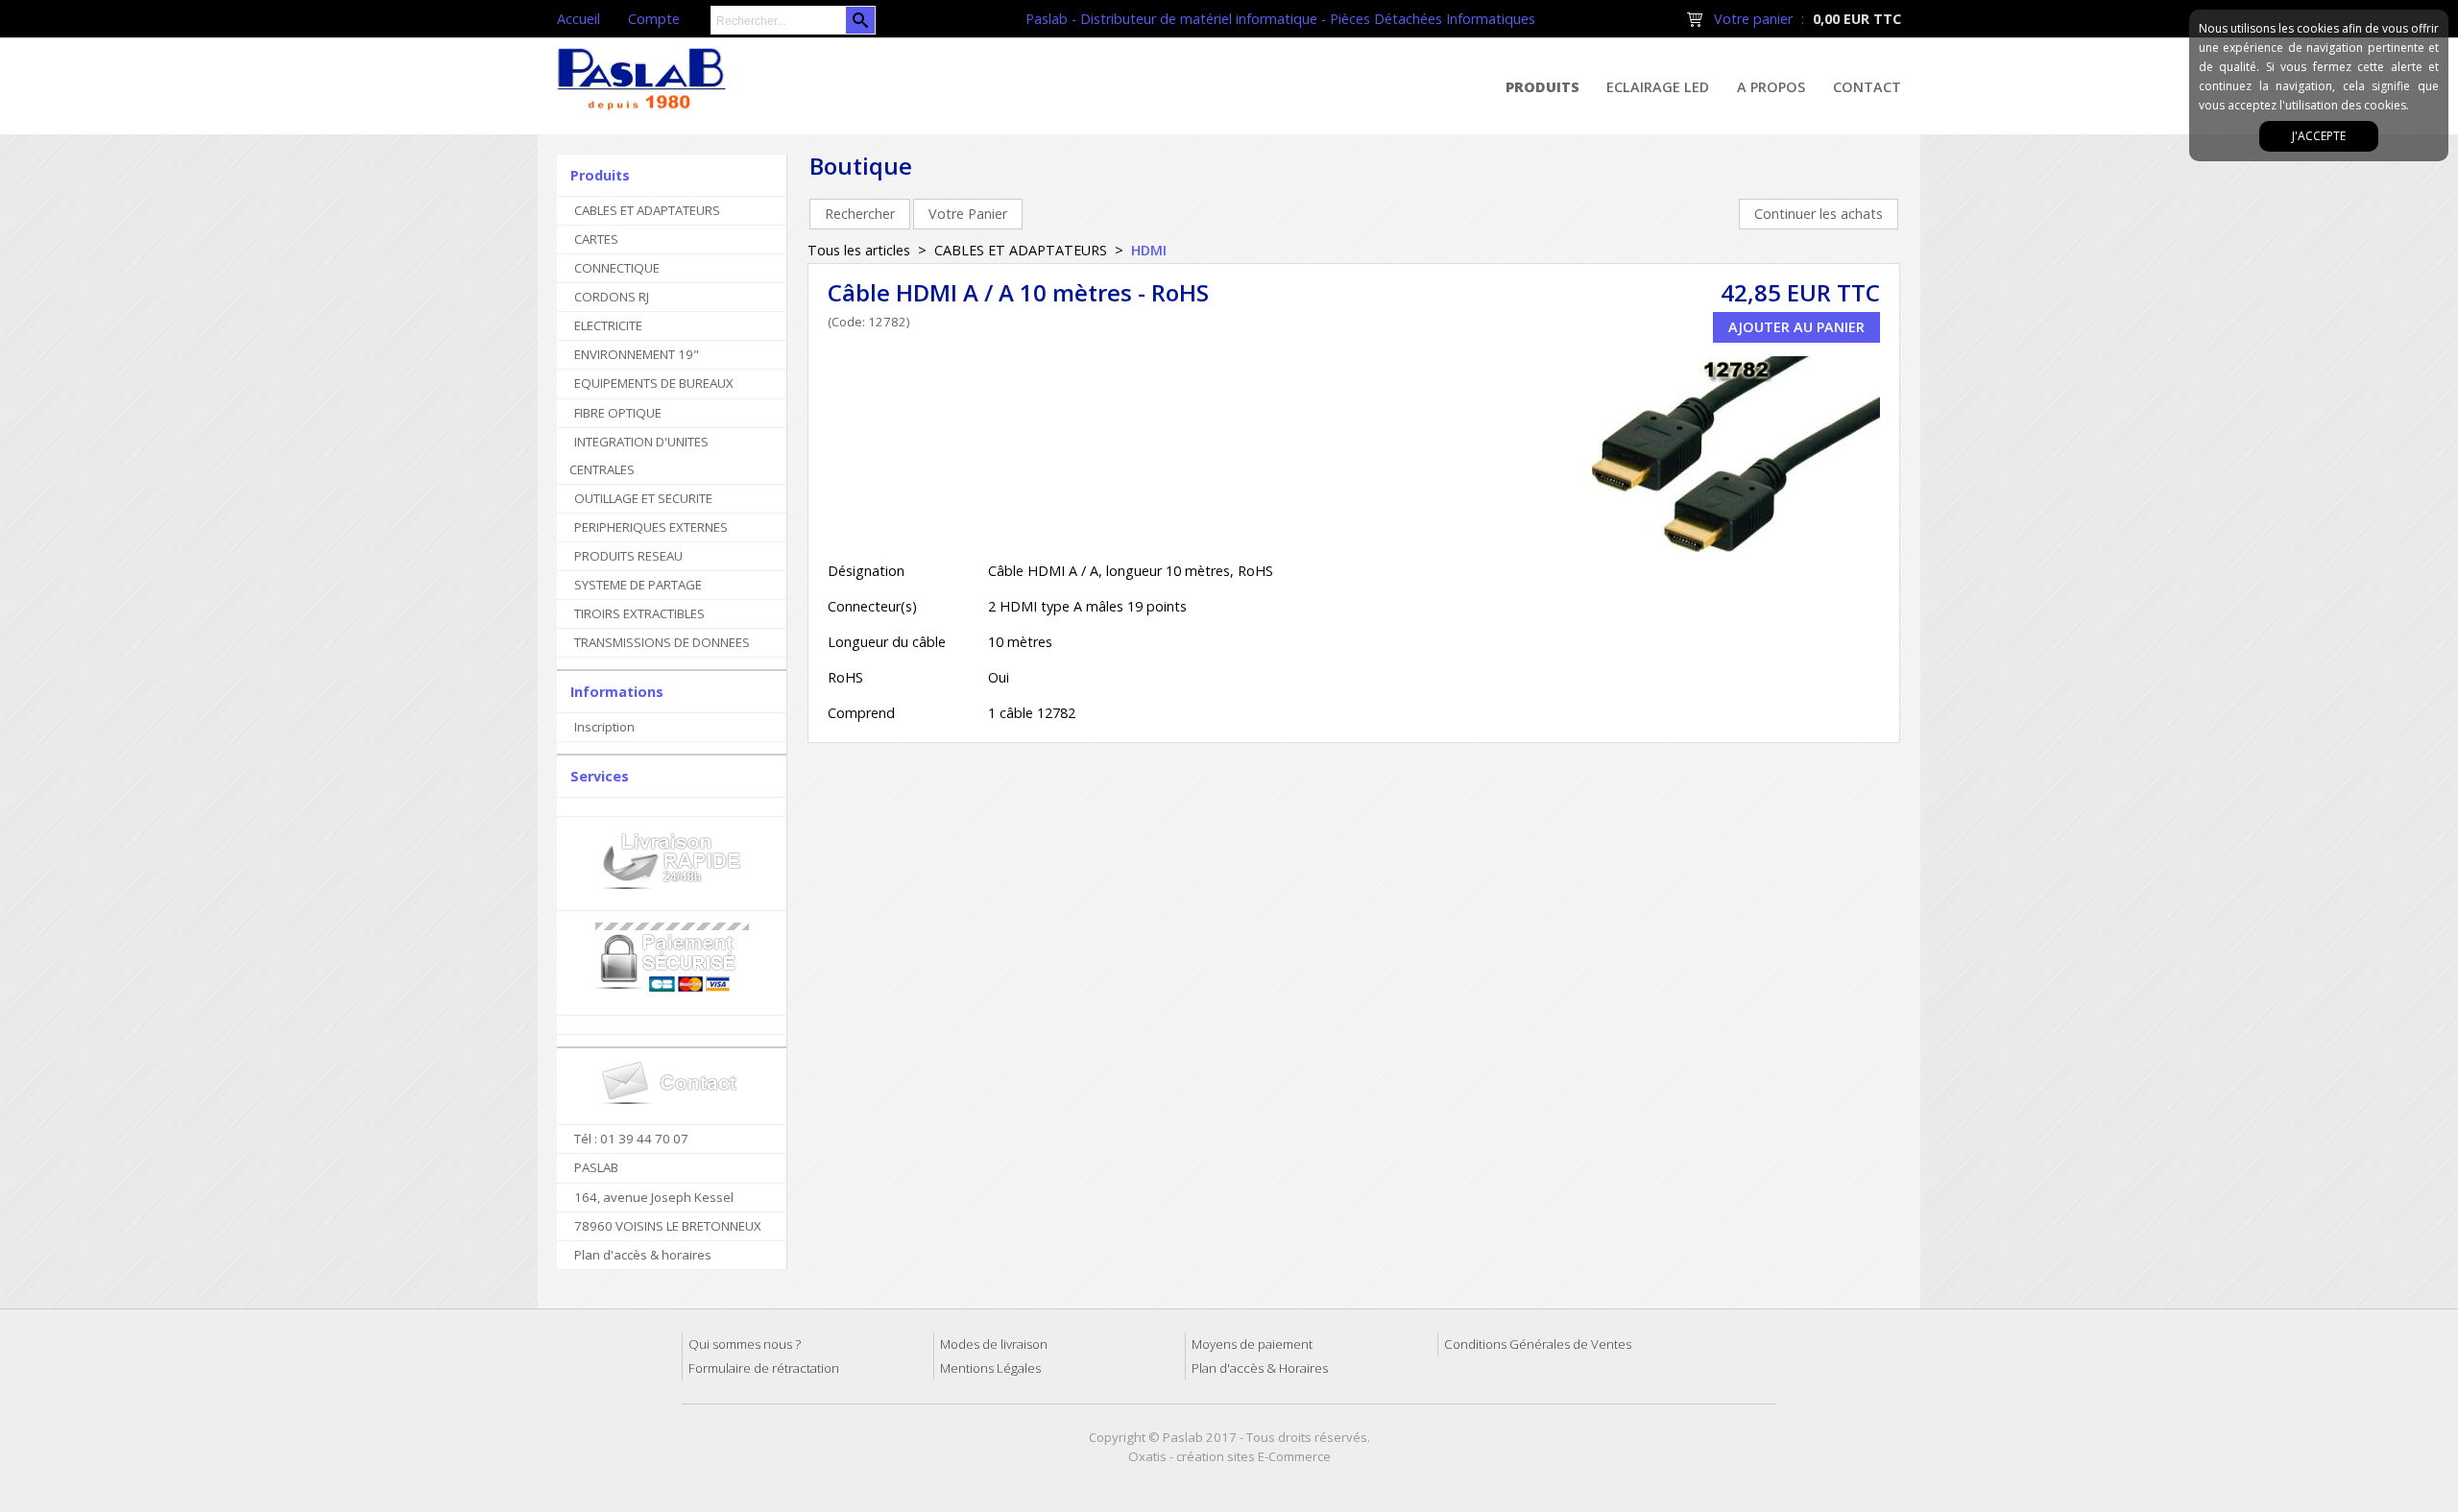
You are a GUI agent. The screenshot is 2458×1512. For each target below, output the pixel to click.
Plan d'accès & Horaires (1260, 1368)
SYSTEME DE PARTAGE (638, 585)
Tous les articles (859, 250)
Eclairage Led (1658, 87)
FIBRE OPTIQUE (618, 413)
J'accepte (2319, 136)
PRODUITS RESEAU (628, 556)
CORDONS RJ (612, 297)
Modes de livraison (994, 1344)
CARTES (596, 239)
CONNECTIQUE (617, 268)
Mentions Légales (990, 1368)
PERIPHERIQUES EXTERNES (651, 527)
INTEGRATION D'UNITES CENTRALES (639, 456)
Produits (1542, 87)
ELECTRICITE (608, 325)
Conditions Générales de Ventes (1538, 1344)
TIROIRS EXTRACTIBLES (639, 613)
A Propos (1771, 87)
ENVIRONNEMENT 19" (637, 354)
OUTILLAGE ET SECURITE (643, 498)
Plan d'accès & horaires (643, 1255)
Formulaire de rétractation (764, 1368)
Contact (1867, 87)
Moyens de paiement (1252, 1344)
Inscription (604, 727)
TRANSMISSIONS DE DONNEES (662, 642)
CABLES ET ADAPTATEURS (647, 210)
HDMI (1149, 250)
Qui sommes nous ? (745, 1344)
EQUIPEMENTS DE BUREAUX (654, 383)
